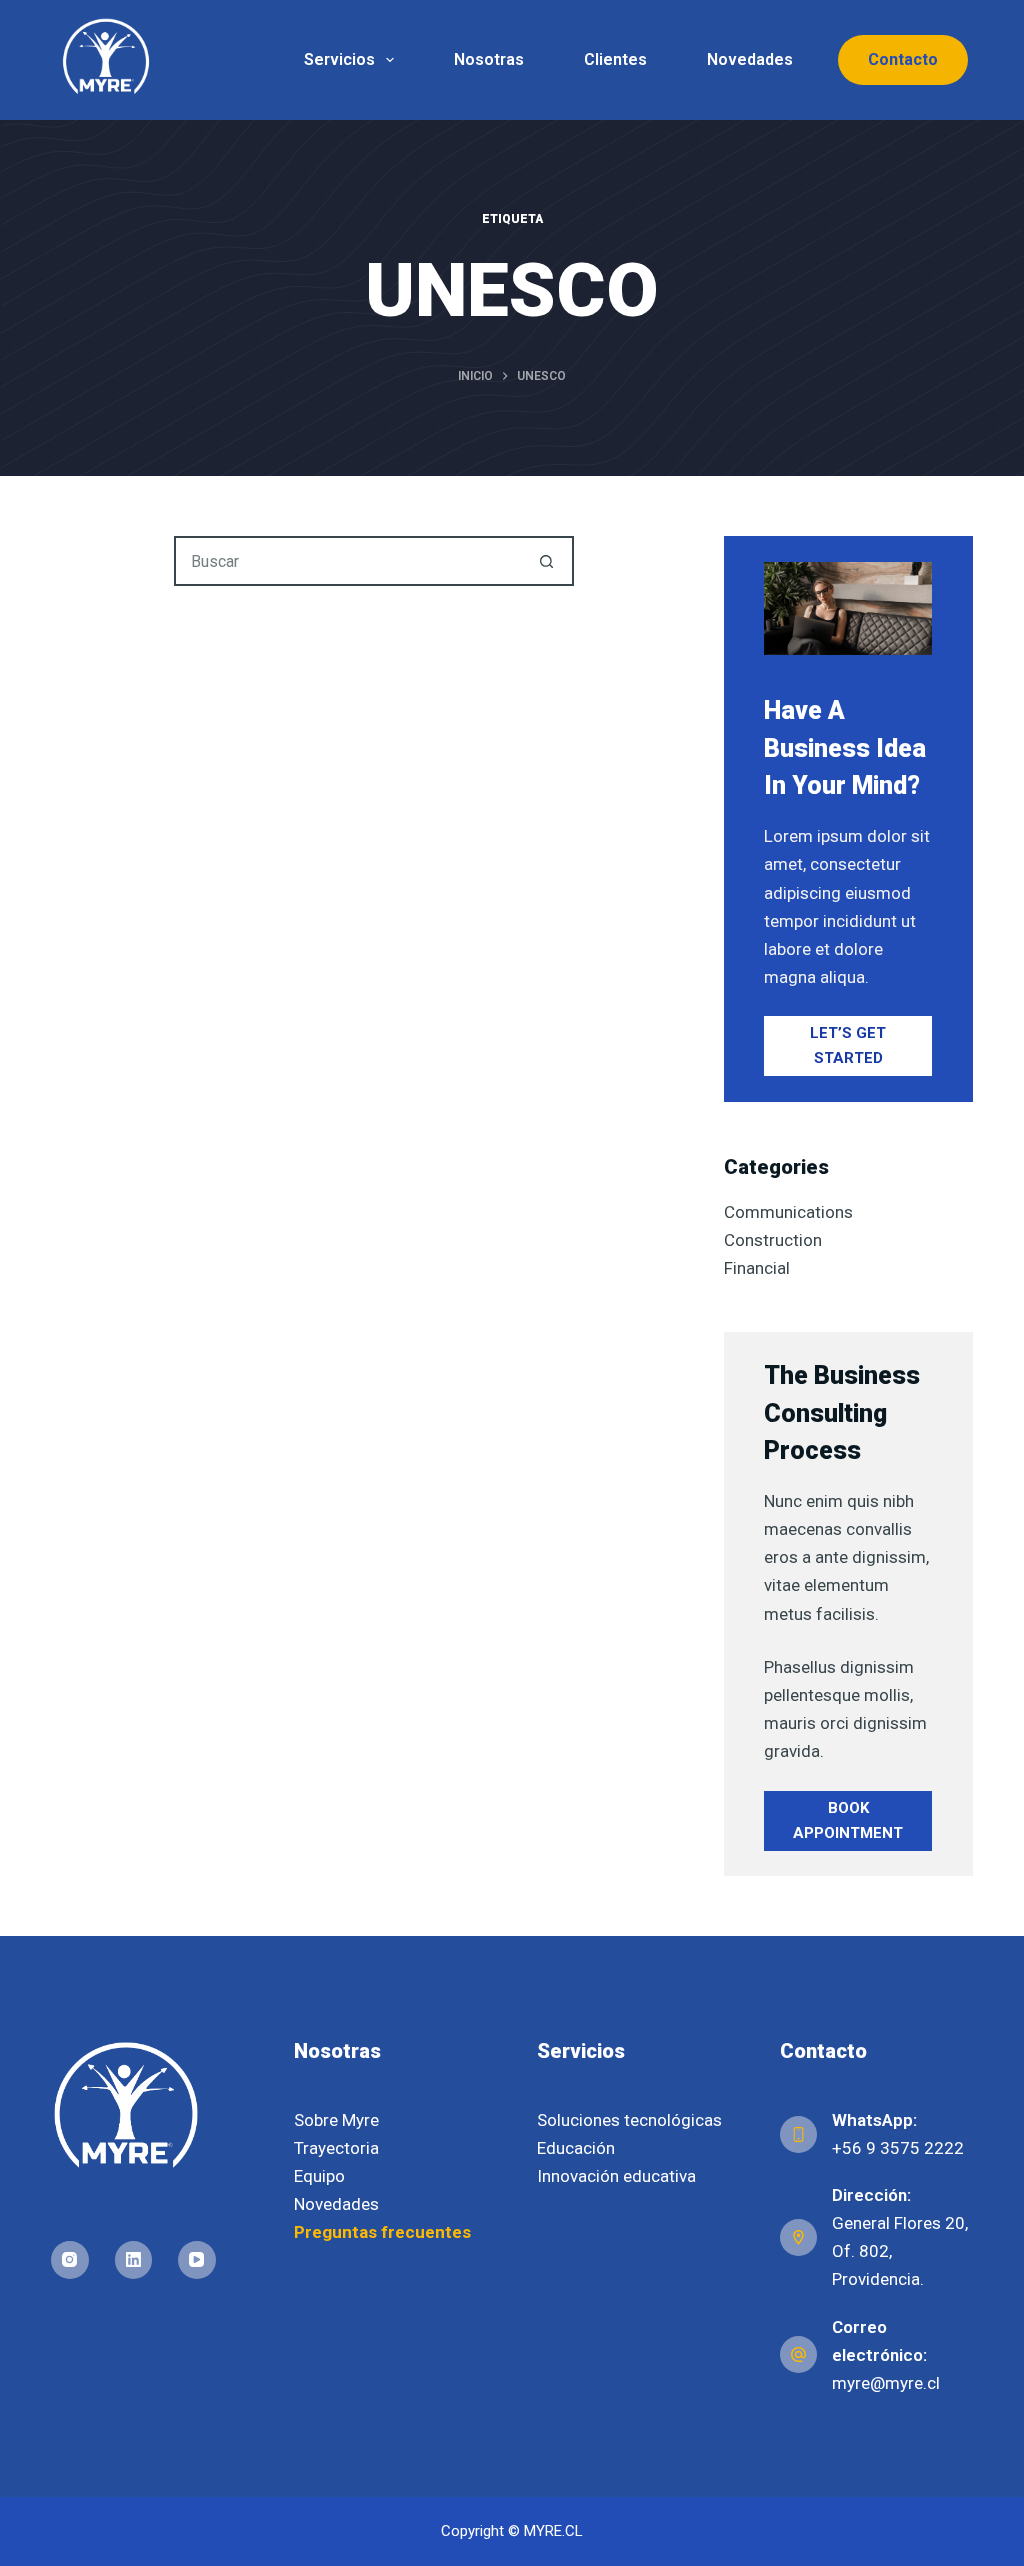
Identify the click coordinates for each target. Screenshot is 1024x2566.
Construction (773, 1240)
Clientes (615, 59)
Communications (788, 1212)
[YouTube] (197, 2260)
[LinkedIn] (134, 2260)
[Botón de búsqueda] (547, 561)
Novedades (750, 59)
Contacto (903, 59)
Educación (576, 2148)
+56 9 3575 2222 (898, 2148)
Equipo (319, 2176)
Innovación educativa (616, 2176)
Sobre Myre (336, 2120)
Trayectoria (336, 2148)
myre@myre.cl (886, 2383)
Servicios (339, 59)
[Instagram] (70, 2260)
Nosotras (489, 59)
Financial (757, 1268)
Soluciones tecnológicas (629, 2120)
